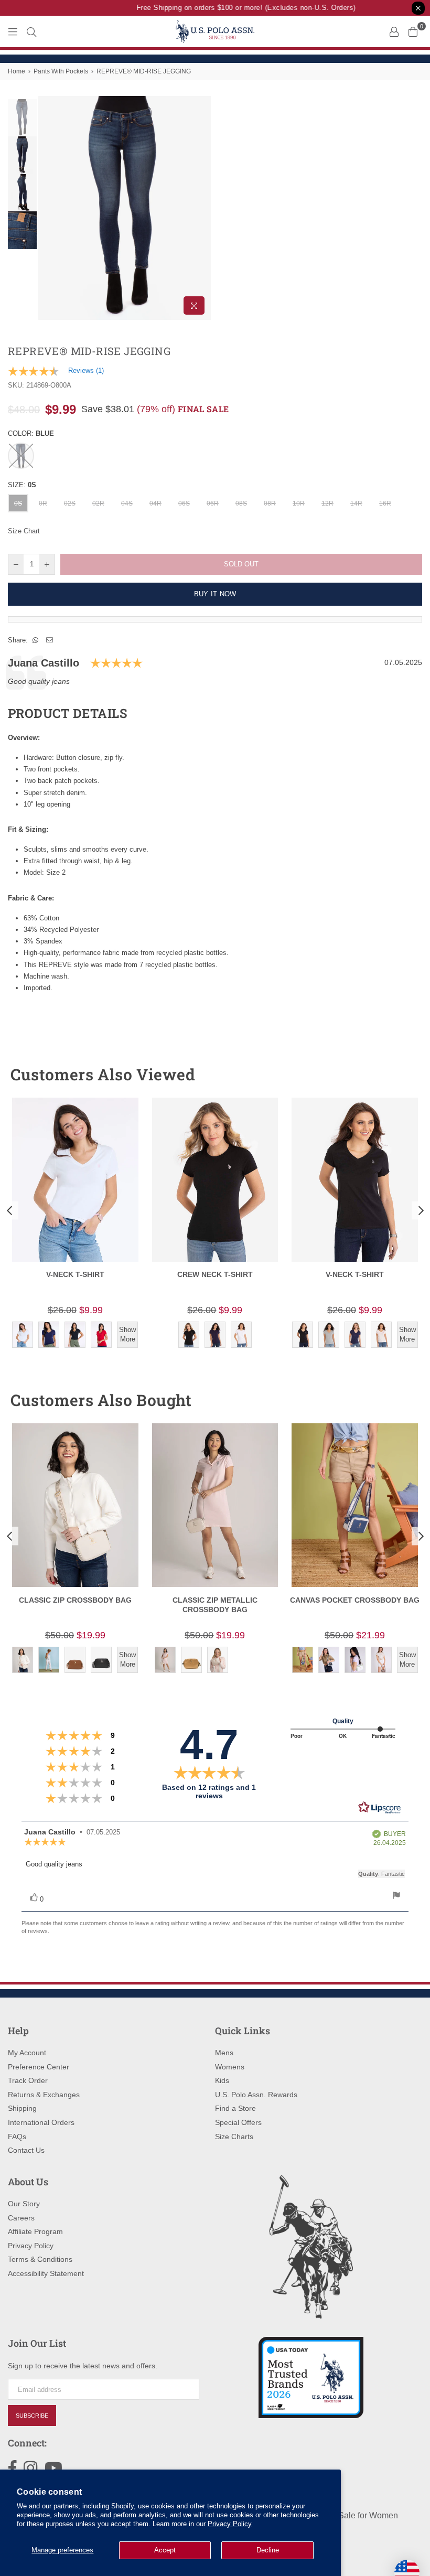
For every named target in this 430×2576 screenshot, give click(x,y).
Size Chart (24, 531)
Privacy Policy (230, 2524)
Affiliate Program (35, 2231)
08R (270, 503)
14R (356, 503)
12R (327, 503)
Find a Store (235, 2108)
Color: (31, 433)
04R (155, 503)
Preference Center (39, 2067)
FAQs (17, 2137)
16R (385, 503)
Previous (47, 208)
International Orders (41, 2122)
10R (299, 503)
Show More (127, 1334)
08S (241, 503)
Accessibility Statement (46, 2273)
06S (184, 503)
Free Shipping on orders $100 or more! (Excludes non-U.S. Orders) (235, 8)
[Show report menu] (396, 1897)
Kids (222, 2080)
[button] (395, 1075)
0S (18, 503)
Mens (224, 2053)
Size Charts (234, 2137)
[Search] (31, 31)
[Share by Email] (50, 640)
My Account (27, 2053)
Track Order (28, 2080)
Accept (165, 2550)
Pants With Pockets (61, 71)
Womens (230, 2067)
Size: (22, 485)
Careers (21, 2218)
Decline (268, 2550)
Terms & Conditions (40, 2259)
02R (98, 503)
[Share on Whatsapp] (36, 640)
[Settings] (394, 31)
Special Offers (238, 2122)
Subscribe (32, 2416)
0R (43, 503)
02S (70, 503)
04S (127, 503)
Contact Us (26, 2150)
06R (213, 503)
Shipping (22, 2108)
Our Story (24, 2204)
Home (17, 71)
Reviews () (86, 371)
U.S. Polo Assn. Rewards (256, 2095)
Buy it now (215, 594)
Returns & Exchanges (44, 2095)
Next (202, 208)
